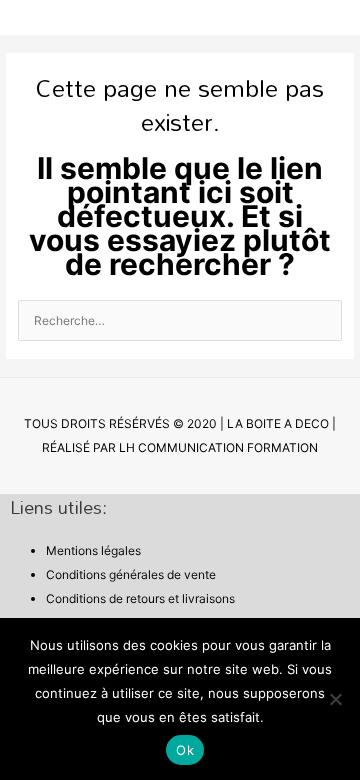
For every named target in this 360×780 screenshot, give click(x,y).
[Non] (335, 699)
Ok (185, 750)
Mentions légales (93, 550)
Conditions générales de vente (131, 574)
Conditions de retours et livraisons (140, 598)
